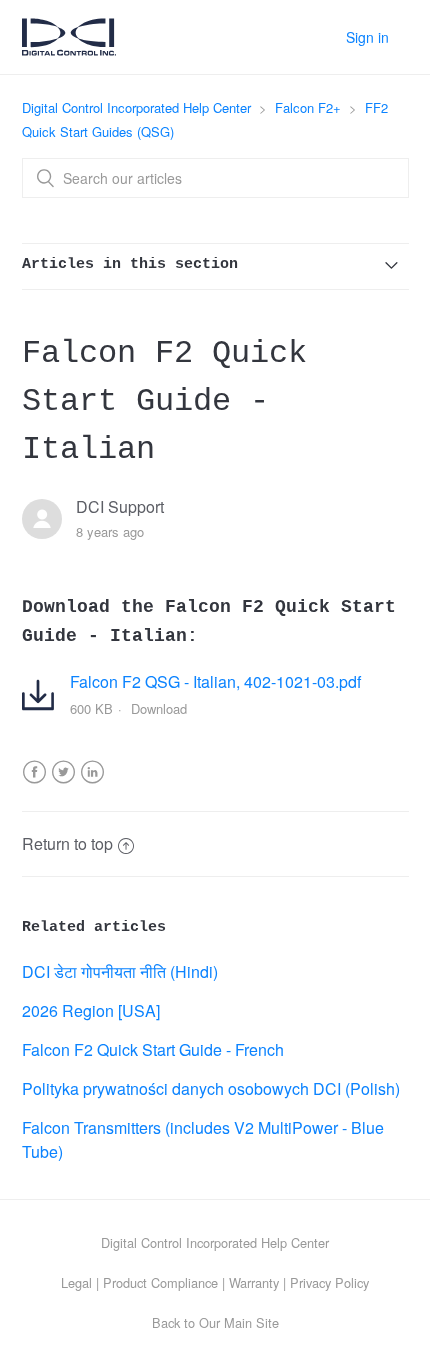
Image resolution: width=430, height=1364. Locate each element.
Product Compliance (160, 1282)
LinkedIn (92, 784)
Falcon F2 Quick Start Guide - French (153, 1049)
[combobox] (215, 178)
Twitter (63, 784)
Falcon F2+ (308, 107)
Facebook (34, 784)
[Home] (69, 47)
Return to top (67, 843)
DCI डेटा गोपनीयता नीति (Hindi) (120, 971)
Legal (76, 1282)
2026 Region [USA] (91, 1010)
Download (159, 708)
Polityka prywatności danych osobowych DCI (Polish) (211, 1088)
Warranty (254, 1282)
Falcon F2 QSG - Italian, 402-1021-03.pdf (215, 681)
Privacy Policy (329, 1282)
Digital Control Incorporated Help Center (136, 107)
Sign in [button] (367, 37)
